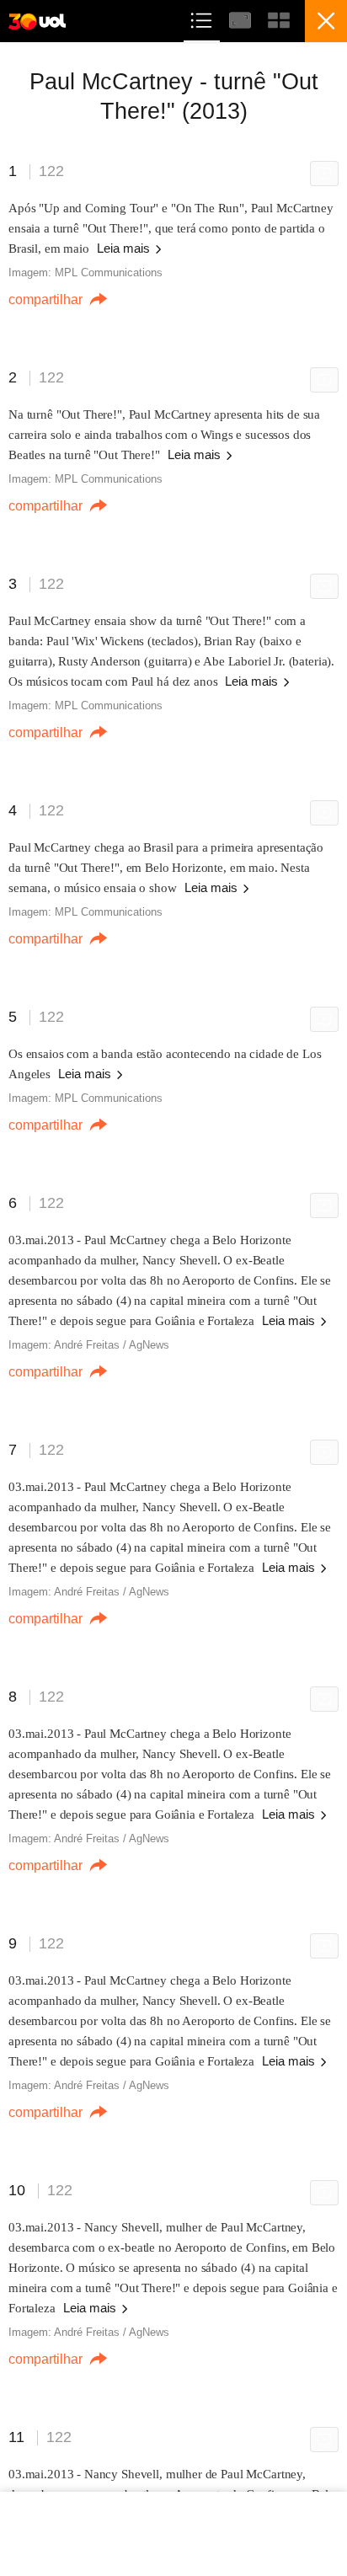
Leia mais (125, 248)
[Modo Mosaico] (279, 18)
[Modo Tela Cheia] (242, 18)
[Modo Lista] (203, 18)
